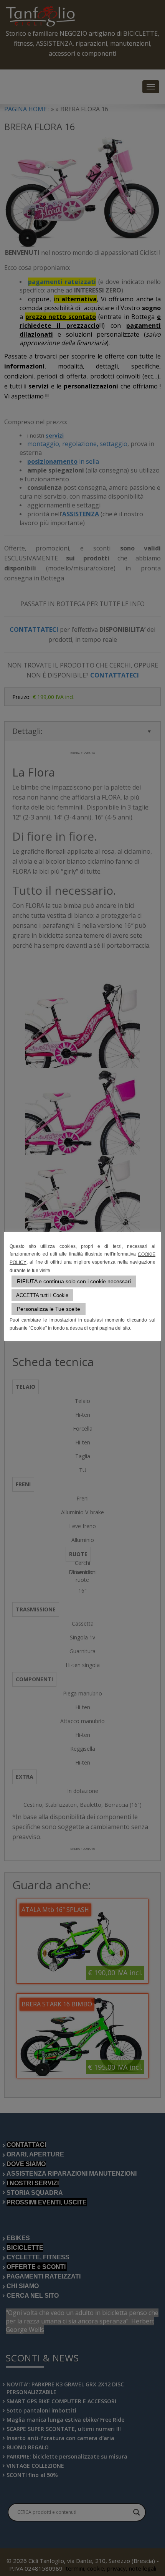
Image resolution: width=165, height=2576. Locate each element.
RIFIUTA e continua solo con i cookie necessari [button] (74, 1281)
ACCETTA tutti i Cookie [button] (42, 1295)
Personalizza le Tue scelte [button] (49, 1309)
